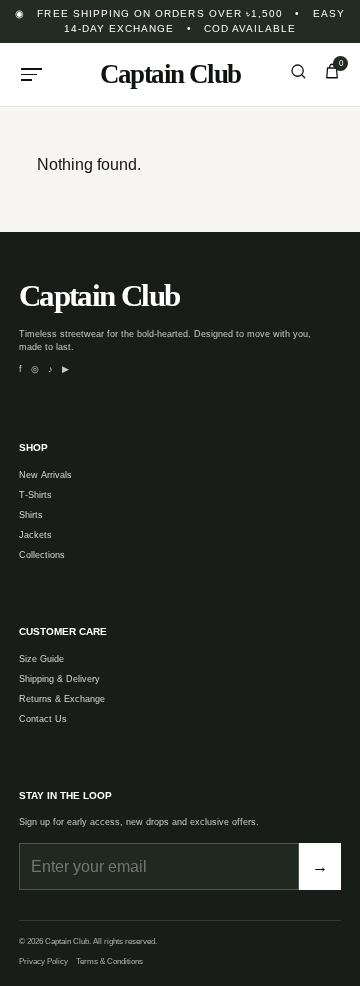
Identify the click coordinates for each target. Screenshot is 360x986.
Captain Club (170, 74)
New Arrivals (45, 475)
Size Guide (41, 659)
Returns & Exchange (62, 699)
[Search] (298, 74)
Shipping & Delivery (59, 679)
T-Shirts (35, 495)
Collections (42, 555)
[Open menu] (32, 75)
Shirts (31, 515)
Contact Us (43, 719)
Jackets (35, 535)
